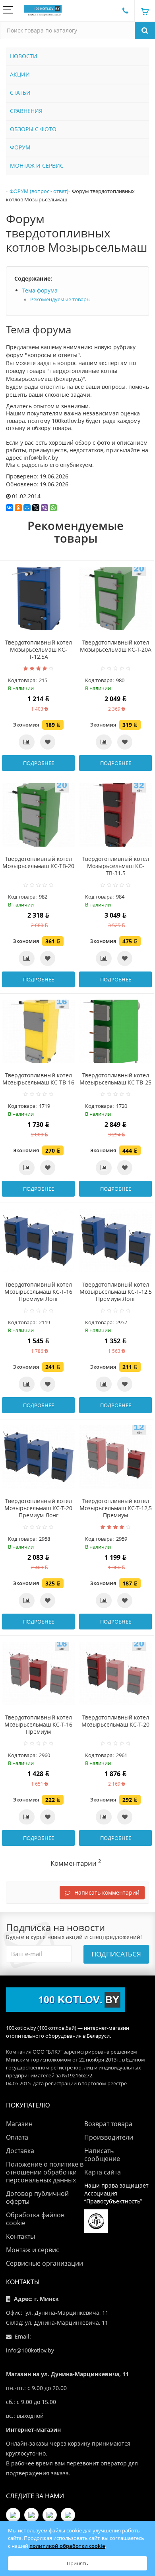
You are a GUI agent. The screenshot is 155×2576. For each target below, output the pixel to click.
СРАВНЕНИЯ (26, 111)
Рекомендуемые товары (60, 299)
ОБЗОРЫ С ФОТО (33, 129)
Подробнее (39, 763)
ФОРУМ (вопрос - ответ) (39, 191)
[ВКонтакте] (10, 508)
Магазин (19, 2124)
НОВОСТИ (24, 56)
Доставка (20, 2151)
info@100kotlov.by (30, 2350)
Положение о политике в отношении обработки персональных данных (45, 2172)
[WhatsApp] (53, 508)
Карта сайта (103, 2172)
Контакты (20, 2236)
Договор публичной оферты (37, 2197)
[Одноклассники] (18, 508)
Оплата (17, 2137)
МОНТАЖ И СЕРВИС (37, 165)
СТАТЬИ (20, 93)
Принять (77, 2563)
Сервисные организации (45, 2263)
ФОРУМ (20, 147)
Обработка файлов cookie (35, 2219)
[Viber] (45, 508)
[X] (36, 508)
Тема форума (40, 290)
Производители (109, 2137)
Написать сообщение (102, 2155)
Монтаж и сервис (33, 2250)
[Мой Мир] (27, 508)
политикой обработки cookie (67, 2546)
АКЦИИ (20, 74)
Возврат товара (108, 2124)
